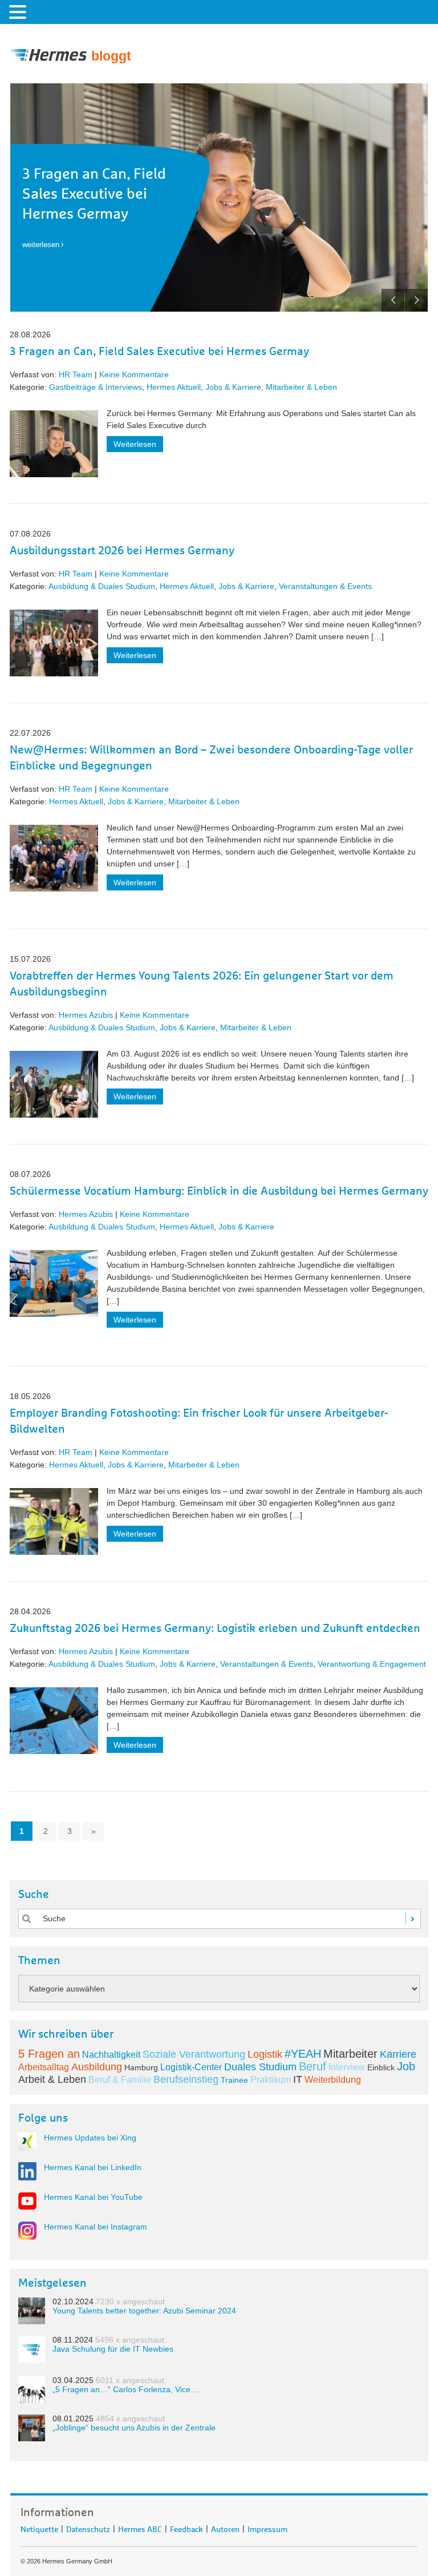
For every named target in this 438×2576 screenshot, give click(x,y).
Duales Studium (260, 2067)
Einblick (381, 2067)
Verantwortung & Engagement (372, 1664)
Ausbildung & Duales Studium (102, 586)
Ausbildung (97, 2067)
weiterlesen (41, 245)
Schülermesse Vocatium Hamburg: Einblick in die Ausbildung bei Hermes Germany (219, 1191)
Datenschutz (88, 2527)
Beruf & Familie (120, 2080)
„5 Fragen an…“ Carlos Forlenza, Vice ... (126, 2389)
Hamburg (141, 2067)
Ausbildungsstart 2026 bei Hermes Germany (122, 551)
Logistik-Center (191, 2067)
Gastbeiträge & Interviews (96, 387)
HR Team (76, 374)
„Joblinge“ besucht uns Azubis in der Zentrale (134, 2428)
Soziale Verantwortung (194, 2054)
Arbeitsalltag (44, 2067)
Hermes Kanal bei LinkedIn (93, 2167)
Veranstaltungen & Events (325, 586)
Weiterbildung (333, 2080)
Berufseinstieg (186, 2079)
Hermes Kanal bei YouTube (93, 2197)
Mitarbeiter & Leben (301, 387)
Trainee (234, 2080)
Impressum (267, 2527)
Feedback (186, 2527)
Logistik (265, 2054)
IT (298, 2079)
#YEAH (303, 2054)
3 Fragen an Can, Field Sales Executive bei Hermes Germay (94, 194)
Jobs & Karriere (233, 387)
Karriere (398, 2054)
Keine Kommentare (134, 374)
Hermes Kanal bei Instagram (96, 2227)
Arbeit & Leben (52, 2079)
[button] (19, 11)
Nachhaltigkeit (111, 2055)
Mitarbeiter (350, 2054)
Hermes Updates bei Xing (90, 2138)
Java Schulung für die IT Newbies (113, 2349)
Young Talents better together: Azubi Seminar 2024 (144, 2311)
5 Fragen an (49, 2054)
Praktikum (271, 2080)
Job (406, 2066)
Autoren (225, 2527)
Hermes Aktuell (174, 387)
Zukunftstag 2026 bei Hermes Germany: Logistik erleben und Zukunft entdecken (215, 1628)
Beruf (313, 2066)
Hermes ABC (140, 2527)
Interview (347, 2067)
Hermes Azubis (86, 1015)
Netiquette (39, 2527)
